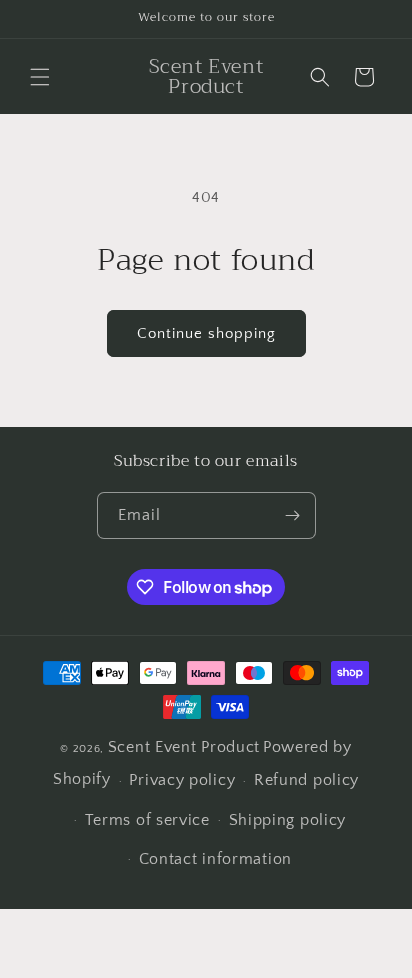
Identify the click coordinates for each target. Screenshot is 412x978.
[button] (40, 77)
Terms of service (147, 820)
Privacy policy (182, 780)
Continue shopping (206, 333)
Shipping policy (288, 820)
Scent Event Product (184, 747)
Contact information (215, 859)
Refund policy (306, 780)
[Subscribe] (293, 515)
